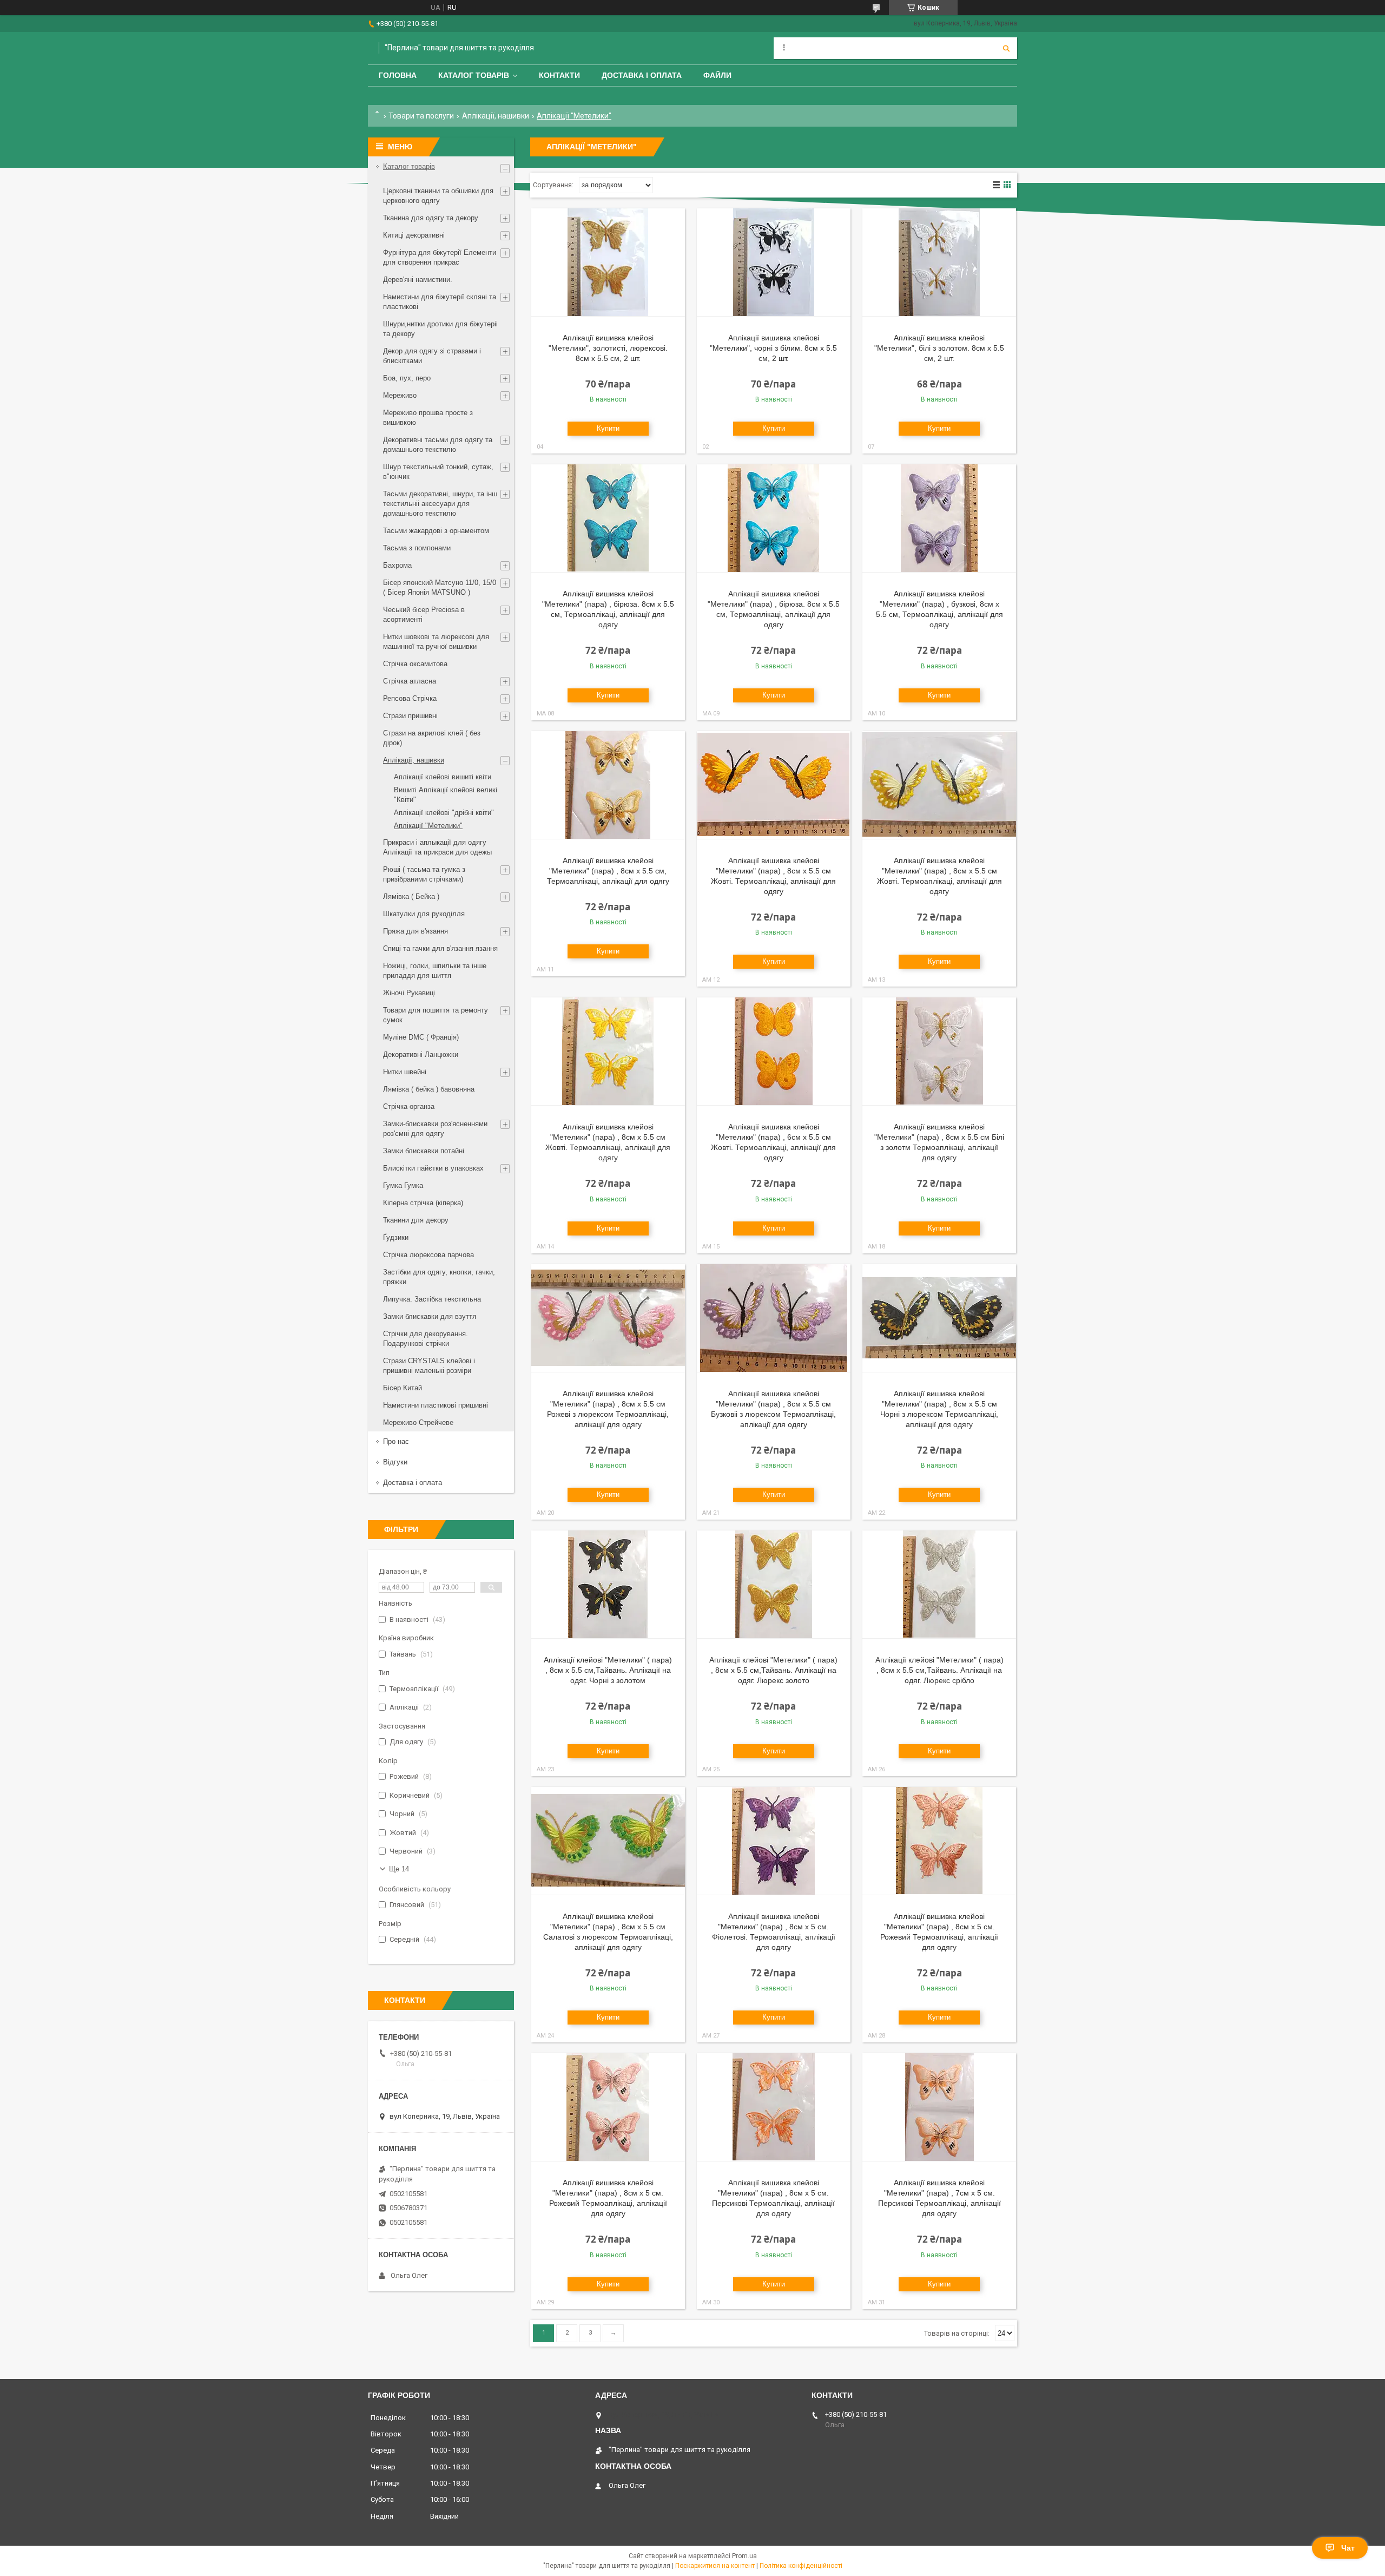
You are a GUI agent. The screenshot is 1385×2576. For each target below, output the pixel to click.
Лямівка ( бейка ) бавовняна (429, 1089)
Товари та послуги (421, 116)
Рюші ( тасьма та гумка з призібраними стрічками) (424, 874)
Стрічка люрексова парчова (428, 1255)
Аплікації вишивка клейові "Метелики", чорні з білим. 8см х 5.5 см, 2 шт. (773, 348)
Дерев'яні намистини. (418, 280)
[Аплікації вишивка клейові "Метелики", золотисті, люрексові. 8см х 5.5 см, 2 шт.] (608, 262)
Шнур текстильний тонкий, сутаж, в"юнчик (438, 472)
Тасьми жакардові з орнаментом (436, 531)
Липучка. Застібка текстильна (432, 1299)
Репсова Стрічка (410, 698)
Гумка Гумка (403, 1185)
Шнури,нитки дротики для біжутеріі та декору (440, 329)
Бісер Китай (403, 1388)
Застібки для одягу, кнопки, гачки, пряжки (439, 1277)
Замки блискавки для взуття (430, 1316)
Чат (1348, 2548)
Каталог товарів (474, 75)
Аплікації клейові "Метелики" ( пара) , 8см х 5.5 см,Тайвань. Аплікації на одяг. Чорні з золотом (608, 1670)
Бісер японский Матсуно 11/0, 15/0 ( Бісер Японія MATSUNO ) (440, 587)
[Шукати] (1006, 48)
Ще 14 (399, 1869)
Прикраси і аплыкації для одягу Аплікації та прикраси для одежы (437, 847)
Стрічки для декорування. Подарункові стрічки (426, 1339)
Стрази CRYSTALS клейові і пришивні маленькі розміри (429, 1366)
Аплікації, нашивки (496, 116)
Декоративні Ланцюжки (421, 1054)
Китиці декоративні (414, 235)
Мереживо (400, 395)
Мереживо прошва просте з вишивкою (428, 418)
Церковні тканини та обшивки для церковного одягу (438, 196)
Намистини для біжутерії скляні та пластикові (440, 302)
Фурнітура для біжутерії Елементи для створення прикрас (440, 257)
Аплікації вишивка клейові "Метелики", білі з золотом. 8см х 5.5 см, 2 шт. (939, 348)
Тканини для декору (416, 1220)
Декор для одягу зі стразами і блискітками (432, 356)
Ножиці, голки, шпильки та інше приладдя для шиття (435, 971)
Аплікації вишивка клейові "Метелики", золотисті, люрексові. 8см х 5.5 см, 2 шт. (608, 348)
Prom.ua (744, 2556)
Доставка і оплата (642, 75)
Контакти (559, 75)
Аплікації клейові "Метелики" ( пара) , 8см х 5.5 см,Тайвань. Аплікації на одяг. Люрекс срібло (939, 1670)
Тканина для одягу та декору (431, 218)
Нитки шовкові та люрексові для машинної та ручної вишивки (436, 642)
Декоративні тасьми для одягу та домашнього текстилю (438, 445)
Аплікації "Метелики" (428, 826)
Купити (608, 428)
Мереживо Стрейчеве (418, 1422)
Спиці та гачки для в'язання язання (440, 948)
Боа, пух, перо (407, 378)
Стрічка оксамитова (415, 664)
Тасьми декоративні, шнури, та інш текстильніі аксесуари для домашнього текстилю (440, 504)
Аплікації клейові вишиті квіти (443, 777)
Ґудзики (396, 1237)
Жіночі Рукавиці (409, 993)
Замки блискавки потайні (424, 1151)
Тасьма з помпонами (417, 548)
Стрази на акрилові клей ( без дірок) (432, 738)
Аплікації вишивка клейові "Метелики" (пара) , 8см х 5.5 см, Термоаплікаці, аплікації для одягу (608, 871)
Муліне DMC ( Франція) (421, 1037)
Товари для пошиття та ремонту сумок (436, 1015)
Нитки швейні (405, 1072)
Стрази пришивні (410, 716)
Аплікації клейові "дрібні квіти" (444, 813)
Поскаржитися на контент (715, 2566)
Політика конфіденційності (801, 2566)
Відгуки (395, 1462)
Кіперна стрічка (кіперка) (423, 1203)
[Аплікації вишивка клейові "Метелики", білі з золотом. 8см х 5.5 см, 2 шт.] (939, 262)
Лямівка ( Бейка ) (411, 896)
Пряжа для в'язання (415, 931)
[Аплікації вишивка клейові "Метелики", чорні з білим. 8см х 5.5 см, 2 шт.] (774, 262)
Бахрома (397, 565)
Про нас (396, 1441)
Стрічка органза (409, 1106)
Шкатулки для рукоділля (424, 914)
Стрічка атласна (410, 681)
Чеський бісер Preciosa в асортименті (424, 615)
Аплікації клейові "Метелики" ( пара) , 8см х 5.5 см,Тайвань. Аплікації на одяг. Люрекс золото (773, 1670)
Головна (398, 75)
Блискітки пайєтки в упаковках (433, 1168)
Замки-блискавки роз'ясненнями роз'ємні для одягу (435, 1129)
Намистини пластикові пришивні (436, 1405)
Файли (717, 75)
